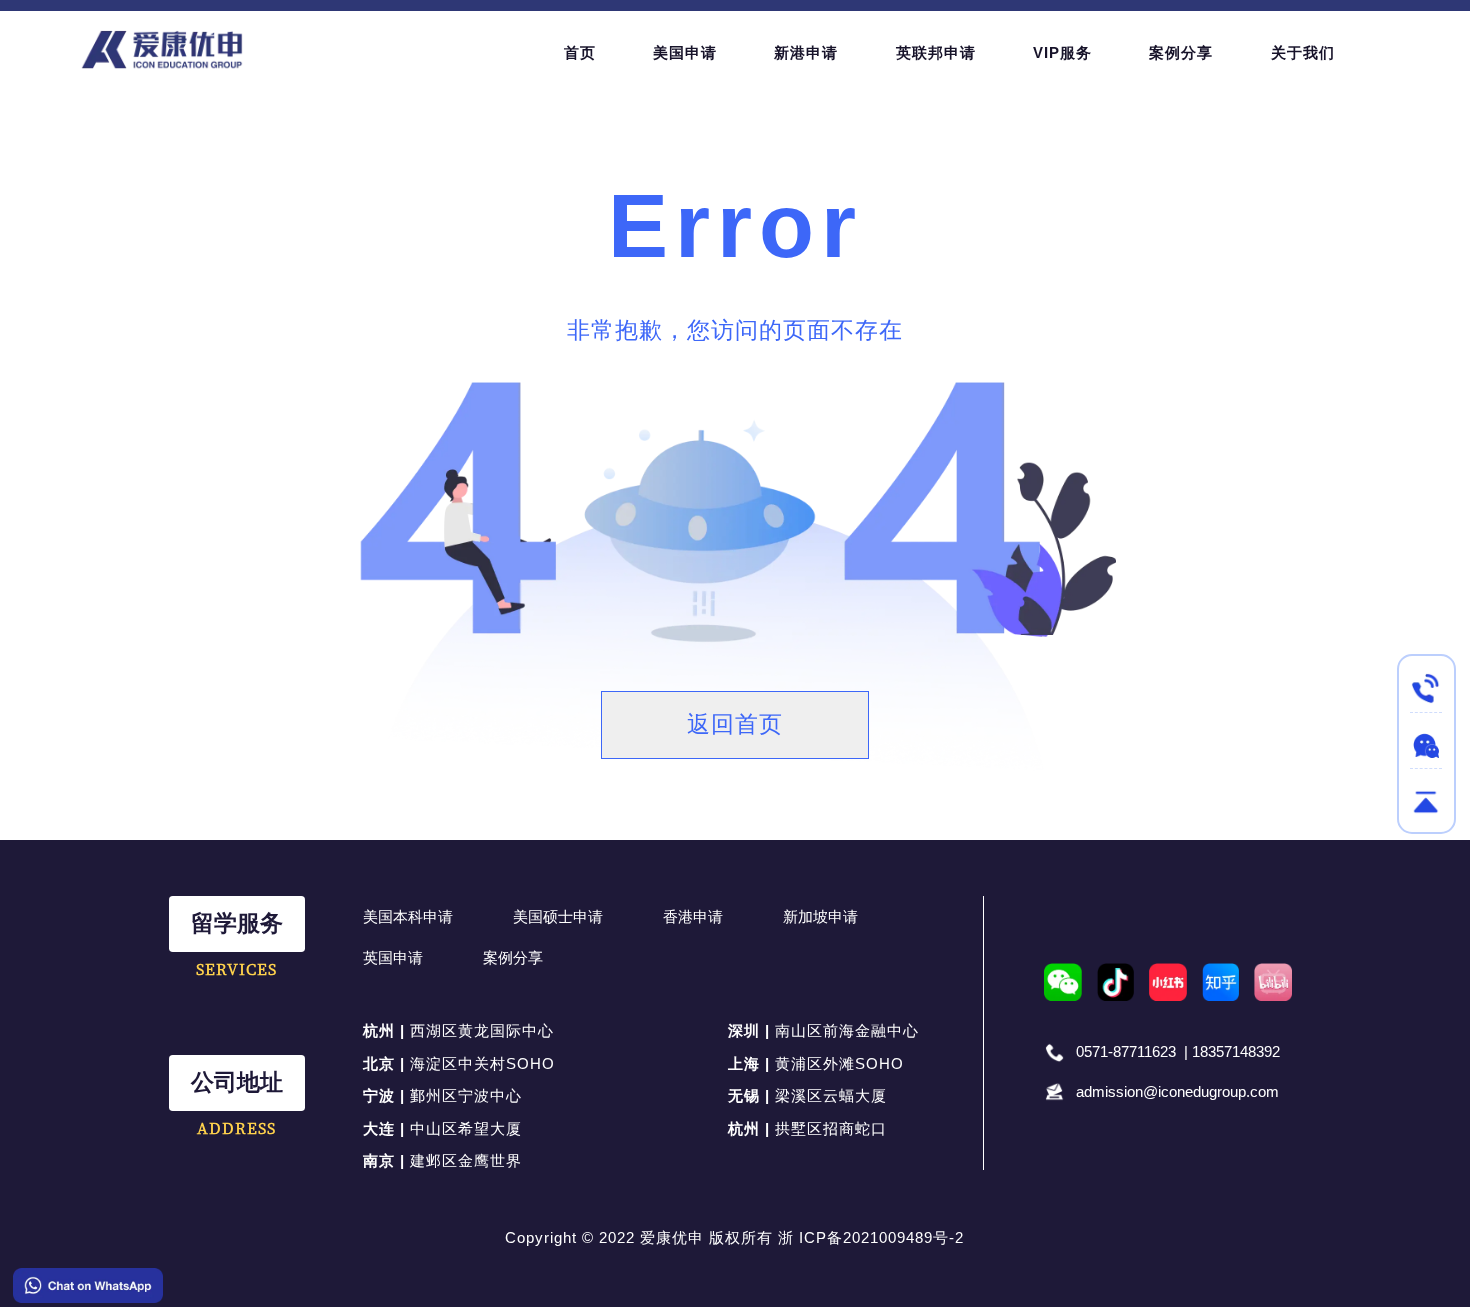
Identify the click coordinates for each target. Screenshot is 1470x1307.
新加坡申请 (820, 916)
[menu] (970, 52)
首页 (580, 52)
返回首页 (735, 724)
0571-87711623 (1126, 1051)
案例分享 (513, 957)
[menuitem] (580, 53)
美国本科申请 (408, 916)
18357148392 (1236, 1051)
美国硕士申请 (558, 916)
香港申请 (693, 916)
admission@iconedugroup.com (1177, 1091)
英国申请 (393, 957)
